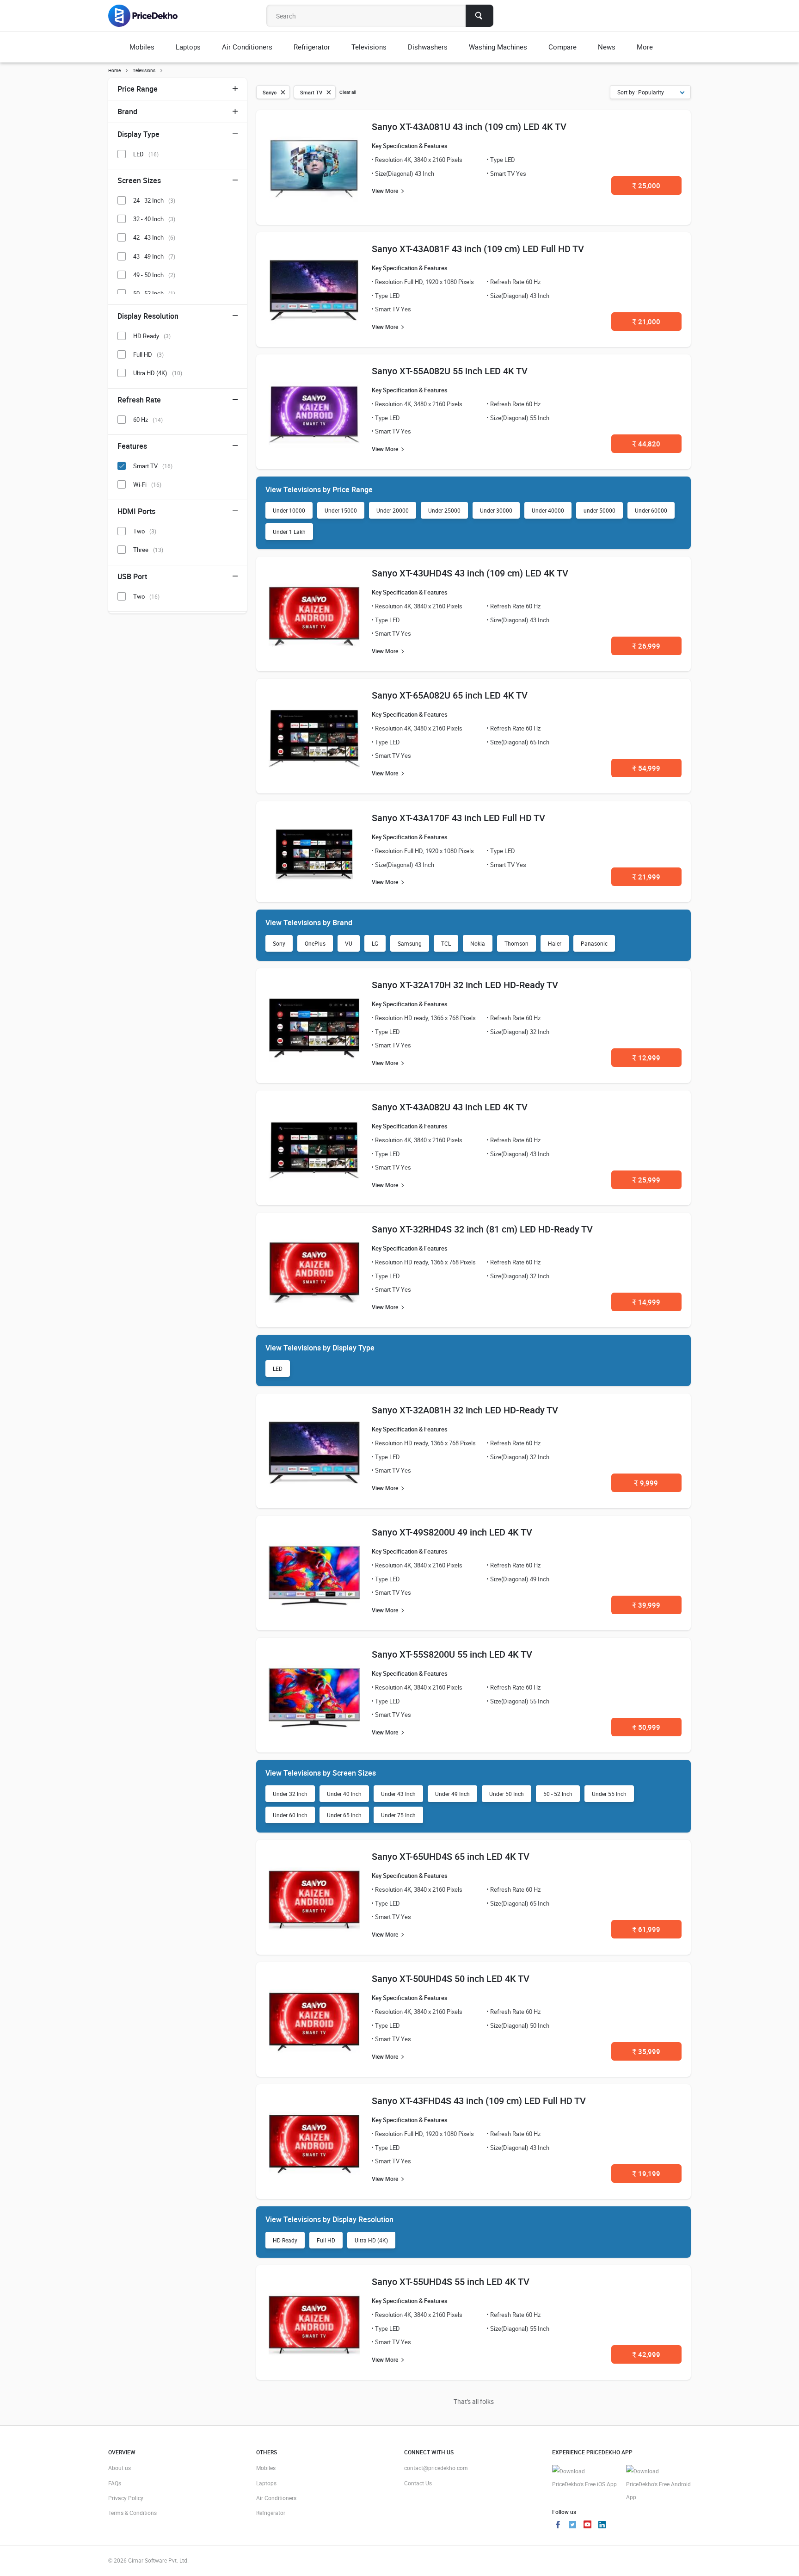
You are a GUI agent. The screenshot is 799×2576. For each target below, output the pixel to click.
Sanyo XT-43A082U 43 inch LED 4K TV (450, 1107)
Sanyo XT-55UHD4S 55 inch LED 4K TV (451, 2282)
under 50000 (599, 510)
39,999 (646, 1605)
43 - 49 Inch (154, 256)
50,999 (646, 1727)
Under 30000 (496, 510)
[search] (479, 16)
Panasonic (594, 943)
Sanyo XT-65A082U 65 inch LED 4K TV (450, 695)
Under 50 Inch (507, 1794)
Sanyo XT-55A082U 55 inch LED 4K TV (450, 371)
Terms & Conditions (132, 2513)
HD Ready (285, 2240)
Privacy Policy (126, 2498)
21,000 (646, 322)
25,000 (646, 186)
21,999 (646, 877)
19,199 (646, 2173)
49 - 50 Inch (154, 275)
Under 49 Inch (452, 1794)
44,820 (646, 444)
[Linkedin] (602, 2526)
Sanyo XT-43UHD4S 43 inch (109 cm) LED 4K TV (470, 573)
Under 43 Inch (398, 1794)
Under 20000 (393, 510)
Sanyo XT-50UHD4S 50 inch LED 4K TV (451, 1978)
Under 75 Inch (398, 1815)
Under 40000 (548, 510)
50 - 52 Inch (558, 1794)
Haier (555, 943)
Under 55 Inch (609, 1794)
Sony (279, 943)
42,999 (646, 2354)
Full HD (326, 2240)
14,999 (646, 1302)
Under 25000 (444, 510)
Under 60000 (651, 510)
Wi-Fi (147, 484)
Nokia (478, 943)
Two (145, 531)
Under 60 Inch (290, 1815)
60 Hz (148, 420)
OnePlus (315, 943)
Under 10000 (289, 510)
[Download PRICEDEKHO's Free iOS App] (584, 2478)
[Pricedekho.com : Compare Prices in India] (149, 16)
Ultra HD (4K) (371, 2240)
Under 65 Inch (344, 1815)
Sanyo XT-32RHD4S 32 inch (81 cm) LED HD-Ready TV (482, 1229)
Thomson (516, 943)
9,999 (646, 1483)
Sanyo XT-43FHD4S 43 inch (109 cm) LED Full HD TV (479, 2101)
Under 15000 (341, 510)
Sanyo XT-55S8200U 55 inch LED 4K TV (452, 1654)
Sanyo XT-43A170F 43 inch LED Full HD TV (458, 818)
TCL (446, 943)
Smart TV (153, 466)
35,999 (646, 2051)
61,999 (646, 1929)
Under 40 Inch (344, 1794)
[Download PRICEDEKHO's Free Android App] (658, 2484)
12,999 (646, 1058)
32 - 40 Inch (154, 219)
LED (278, 1368)
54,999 (646, 768)
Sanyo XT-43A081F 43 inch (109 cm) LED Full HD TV (478, 249)
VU (349, 943)
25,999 (646, 1180)
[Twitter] (572, 2526)
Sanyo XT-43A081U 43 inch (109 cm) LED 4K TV (469, 127)
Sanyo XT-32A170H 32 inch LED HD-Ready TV (465, 985)
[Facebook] (558, 2526)
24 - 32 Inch (154, 200)
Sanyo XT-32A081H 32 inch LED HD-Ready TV (465, 1410)
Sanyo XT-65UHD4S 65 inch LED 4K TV (451, 1856)
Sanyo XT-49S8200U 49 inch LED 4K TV (452, 1532)
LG (375, 943)
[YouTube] (587, 2526)
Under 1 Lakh (289, 532)
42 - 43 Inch (154, 237)
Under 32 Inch (290, 1794)
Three (148, 550)
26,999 (646, 646)
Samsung (410, 943)
